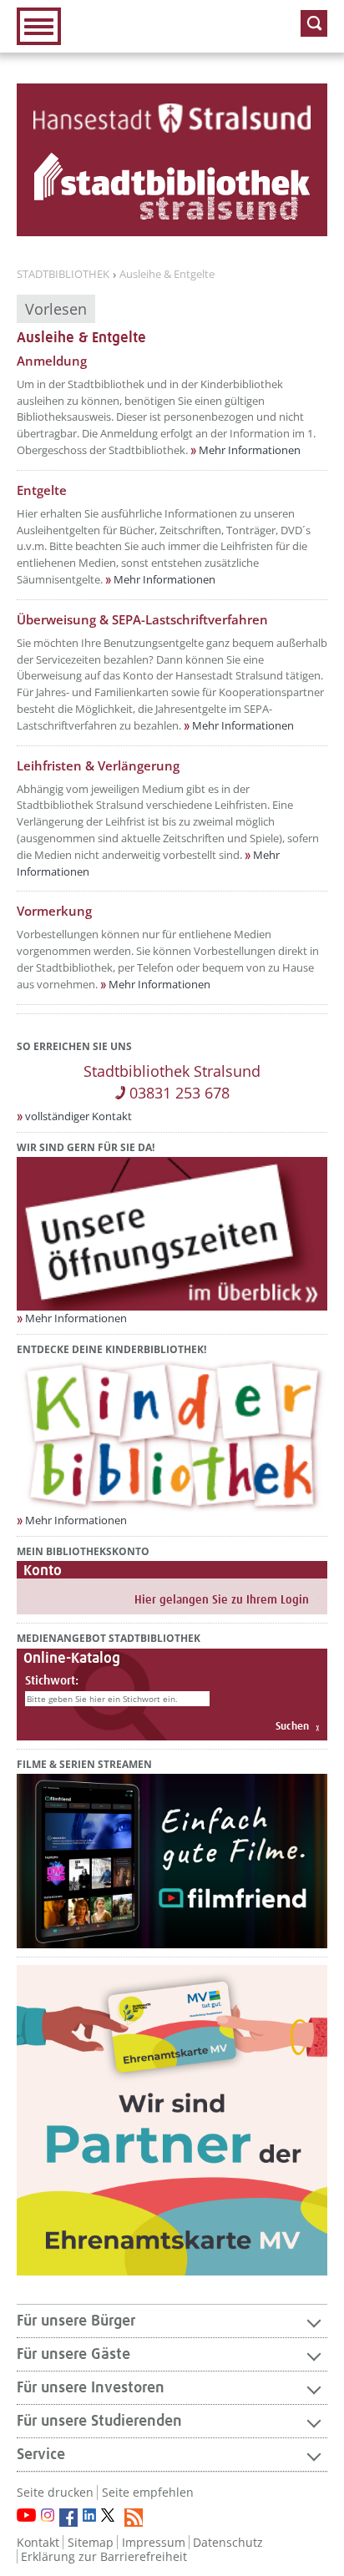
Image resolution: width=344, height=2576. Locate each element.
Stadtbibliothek (63, 275)
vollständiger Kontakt (78, 1116)
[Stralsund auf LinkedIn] (89, 2515)
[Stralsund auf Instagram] (48, 2515)
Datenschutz (228, 2542)
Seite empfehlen (148, 2492)
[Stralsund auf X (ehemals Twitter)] (110, 2518)
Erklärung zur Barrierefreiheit (104, 2556)
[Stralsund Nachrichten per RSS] (134, 2518)
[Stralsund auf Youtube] (26, 2515)
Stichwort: (52, 1681)
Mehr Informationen (250, 450)
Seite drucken (55, 2492)
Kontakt (38, 2542)
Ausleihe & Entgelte (167, 275)
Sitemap (91, 2542)
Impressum (154, 2542)
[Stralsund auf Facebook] (68, 2518)
